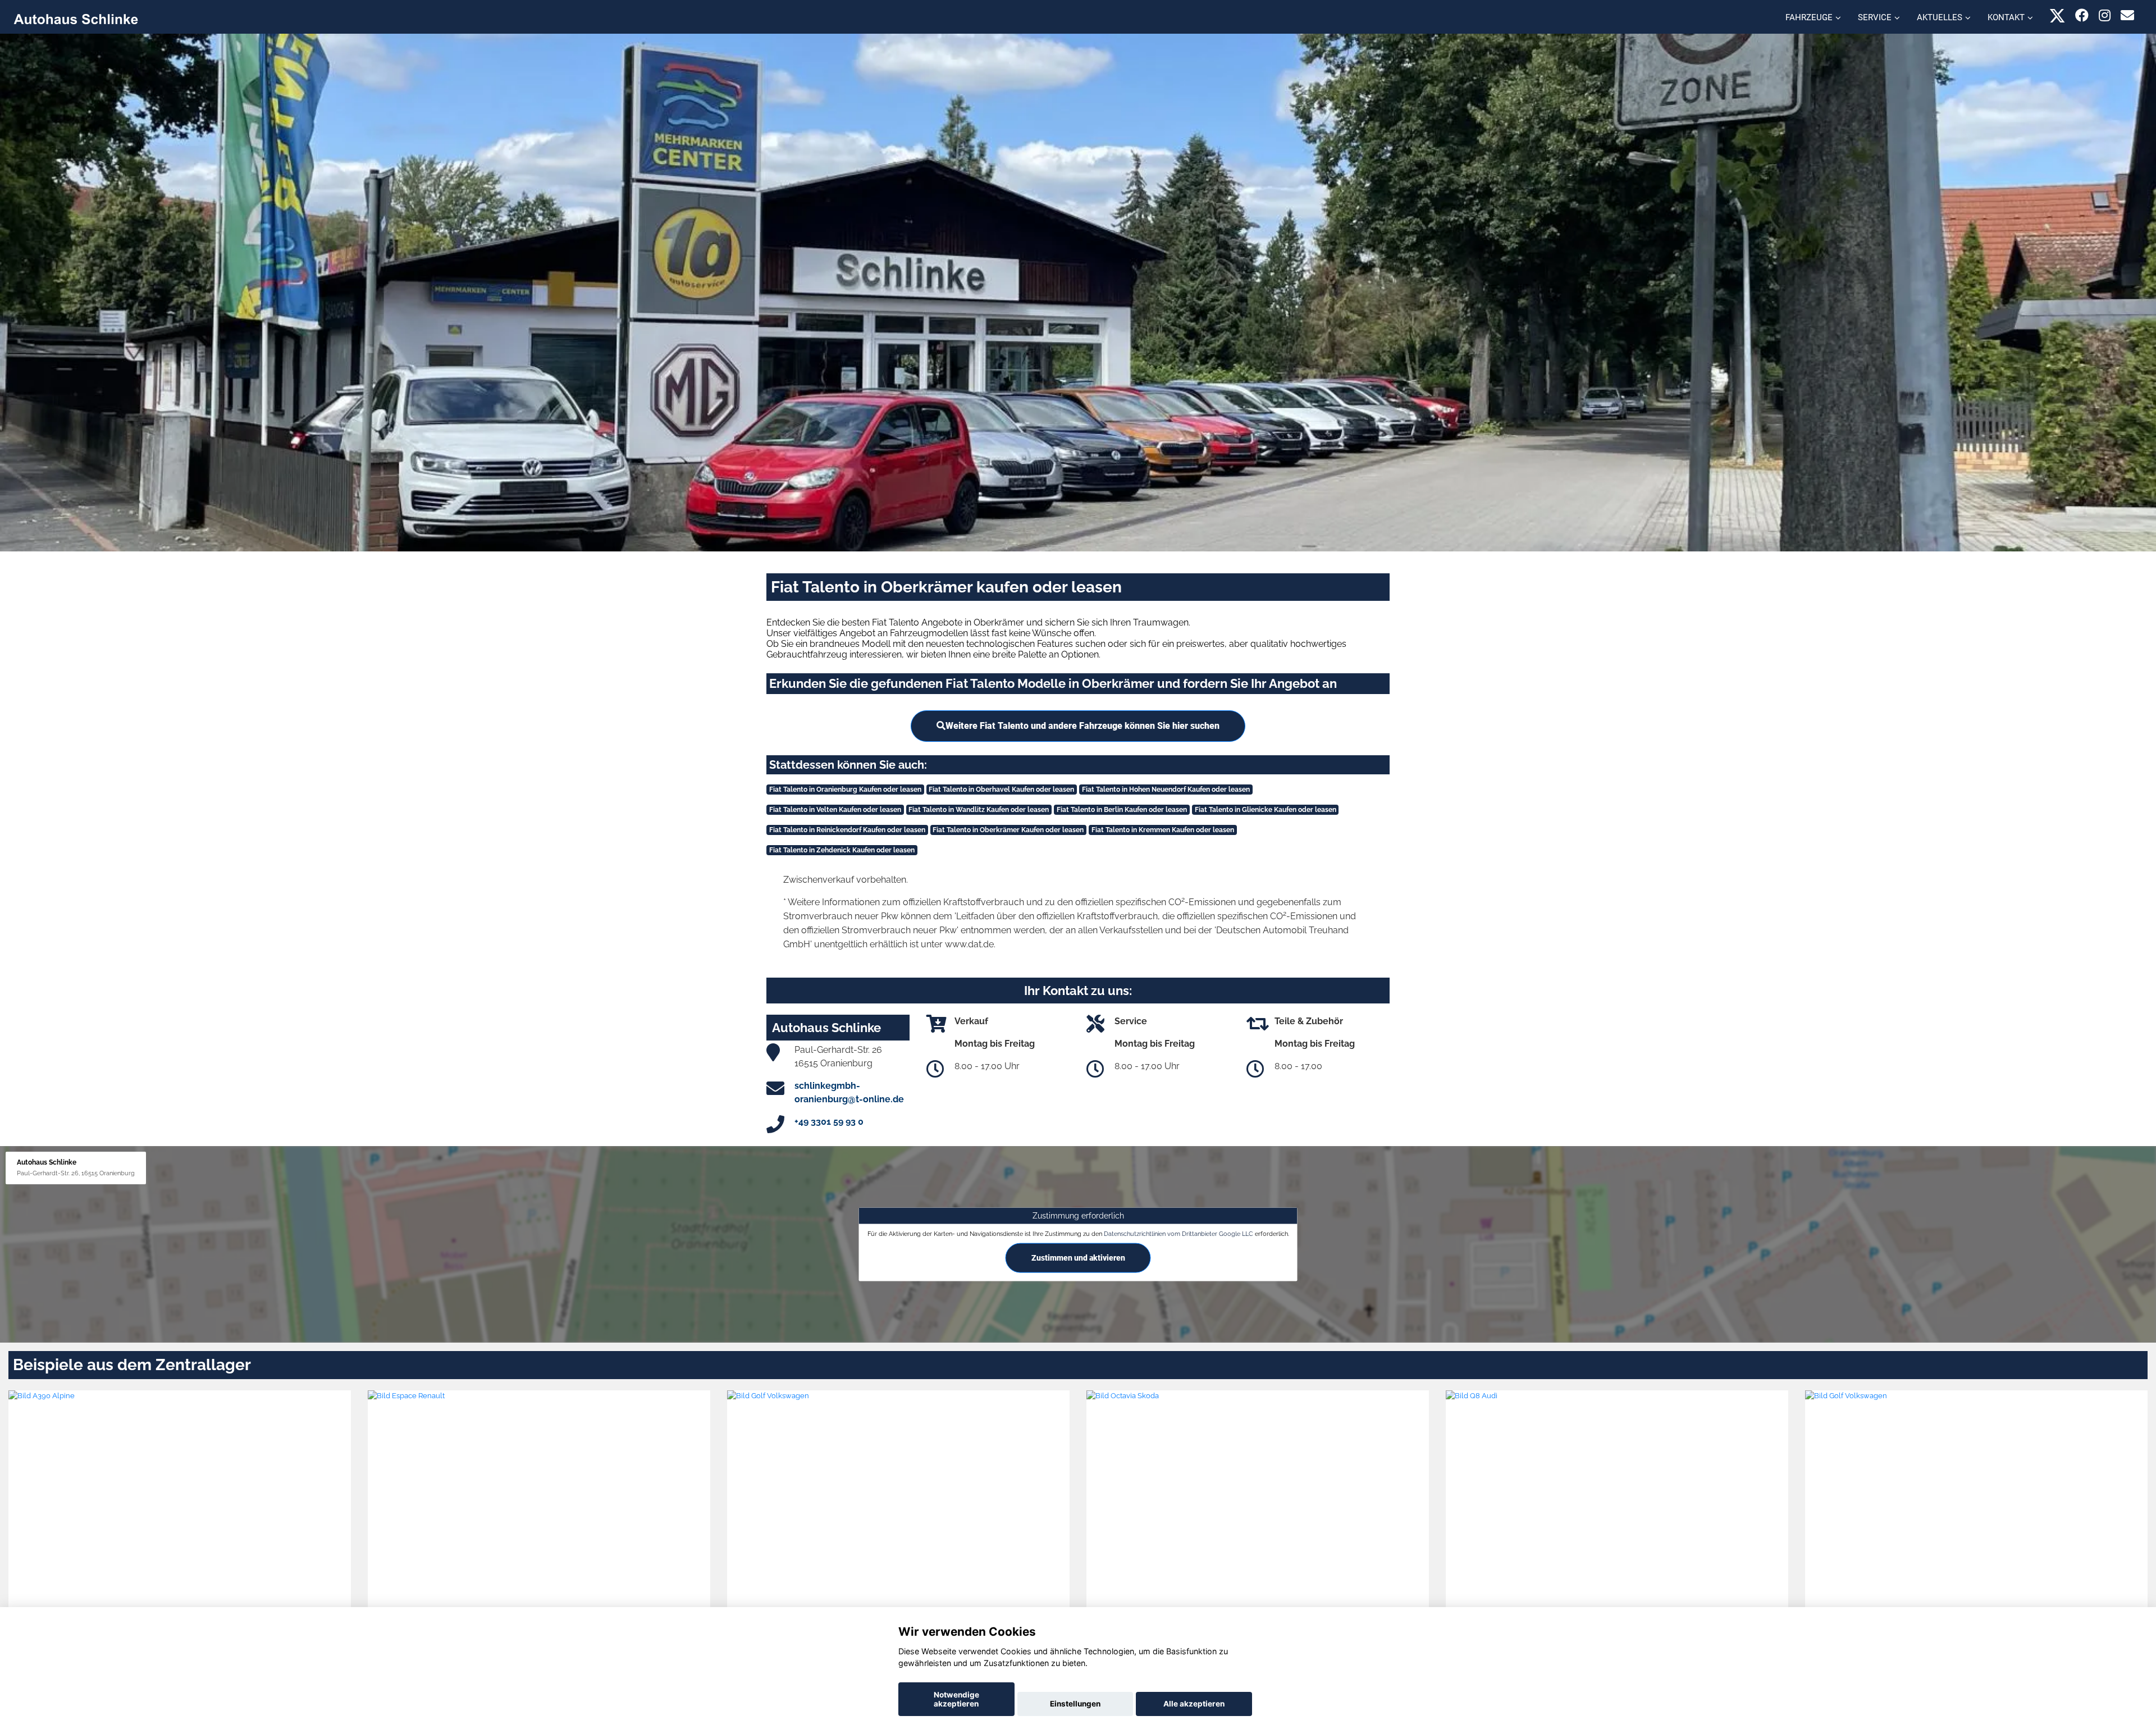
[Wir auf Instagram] (2105, 15)
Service (1875, 17)
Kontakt (2006, 17)
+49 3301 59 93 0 (829, 1122)
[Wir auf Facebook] (2082, 15)
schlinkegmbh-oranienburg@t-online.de (849, 1092)
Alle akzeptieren (1194, 1704)
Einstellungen (1075, 1704)
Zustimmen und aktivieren (1078, 1258)
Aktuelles (1940, 17)
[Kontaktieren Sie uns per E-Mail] (2127, 15)
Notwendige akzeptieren (956, 1699)
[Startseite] (76, 18)
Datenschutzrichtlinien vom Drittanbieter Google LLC (1179, 1234)
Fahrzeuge (1809, 17)
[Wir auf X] (2057, 15)
